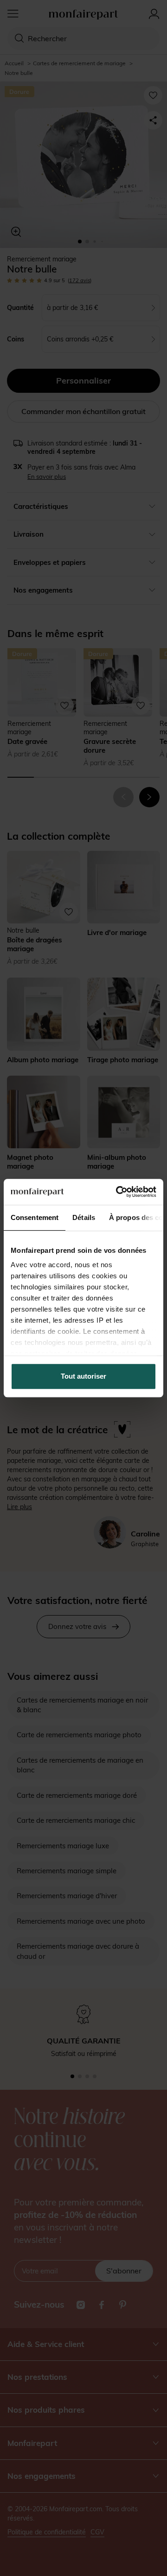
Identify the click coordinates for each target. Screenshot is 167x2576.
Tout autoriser (83, 1376)
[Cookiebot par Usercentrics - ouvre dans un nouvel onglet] (118, 1192)
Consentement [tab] (35, 1217)
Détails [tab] (84, 1217)
